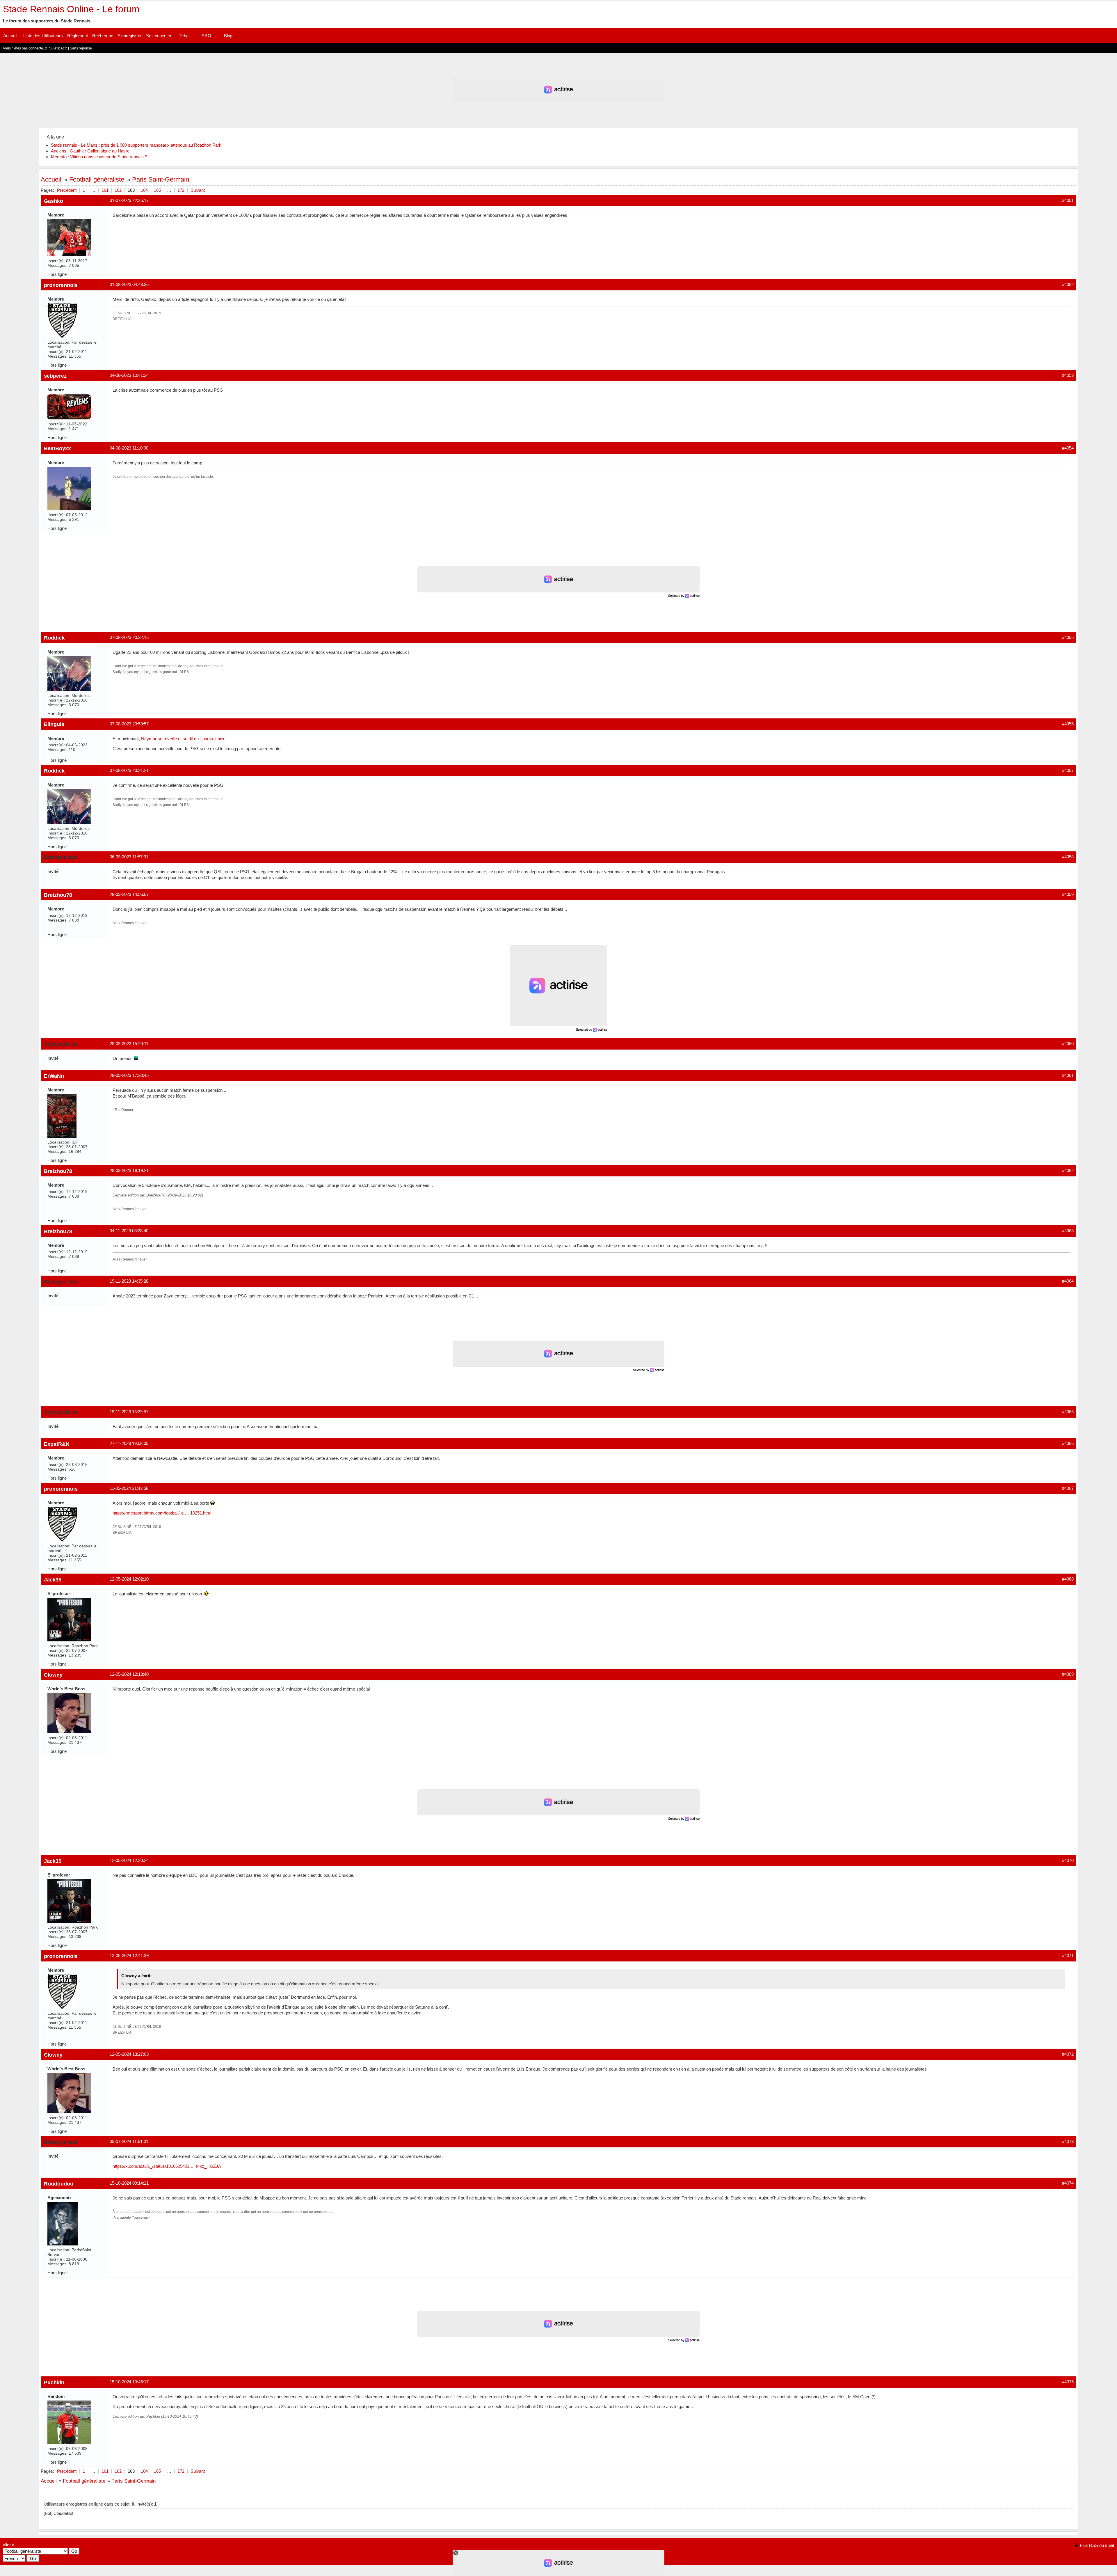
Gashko (54, 201)
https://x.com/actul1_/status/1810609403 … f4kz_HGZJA (167, 2166)
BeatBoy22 (57, 448)
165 (157, 190)
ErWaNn (54, 1076)
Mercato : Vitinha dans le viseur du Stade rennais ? (99, 157)
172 (181, 190)
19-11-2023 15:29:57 (129, 1412)
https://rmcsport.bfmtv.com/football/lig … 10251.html (162, 1513)
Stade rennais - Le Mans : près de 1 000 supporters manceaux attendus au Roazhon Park (136, 145)
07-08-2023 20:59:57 (129, 724)
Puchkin (54, 2382)
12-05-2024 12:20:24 (129, 1860)
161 (105, 190)
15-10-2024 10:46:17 (129, 2382)
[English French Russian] (14, 2558)
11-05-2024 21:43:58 (129, 1488)
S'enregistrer (130, 36)
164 (144, 190)
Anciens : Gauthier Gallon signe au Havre (90, 151)
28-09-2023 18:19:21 (129, 1170)
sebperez (55, 376)
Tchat (185, 36)
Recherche (103, 36)
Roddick (54, 638)
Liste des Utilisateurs (43, 36)
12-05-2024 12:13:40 (129, 1674)
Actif (64, 48)
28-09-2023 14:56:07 (129, 894)
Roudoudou (59, 2184)
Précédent (67, 190)
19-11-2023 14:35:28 (129, 1281)
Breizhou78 (58, 895)
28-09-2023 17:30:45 (129, 1075)
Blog (228, 36)
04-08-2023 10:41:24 (129, 375)
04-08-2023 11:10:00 (129, 448)
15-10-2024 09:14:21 (129, 2183)
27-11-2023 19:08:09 (129, 1443)
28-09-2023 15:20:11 (129, 1044)
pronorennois (61, 285)
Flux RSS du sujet (1097, 2545)
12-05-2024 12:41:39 (129, 1955)
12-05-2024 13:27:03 (129, 2054)
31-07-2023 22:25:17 (129, 200)
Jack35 (53, 1580)
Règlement (78, 36)
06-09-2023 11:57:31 (129, 857)
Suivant (198, 190)
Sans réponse (81, 48)
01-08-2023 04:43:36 (129, 284)
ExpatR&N (57, 1444)
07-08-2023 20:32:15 (129, 637)
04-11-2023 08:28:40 (129, 1231)
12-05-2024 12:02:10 (129, 1579)
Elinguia (54, 724)
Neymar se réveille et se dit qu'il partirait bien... (185, 739)
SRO (206, 36)
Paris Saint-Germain (161, 179)
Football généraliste (97, 179)
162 (118, 190)
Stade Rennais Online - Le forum (71, 9)
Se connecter (159, 36)
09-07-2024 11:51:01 (129, 2141)
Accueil (10, 36)
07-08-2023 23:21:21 (129, 770)
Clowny (53, 1675)
